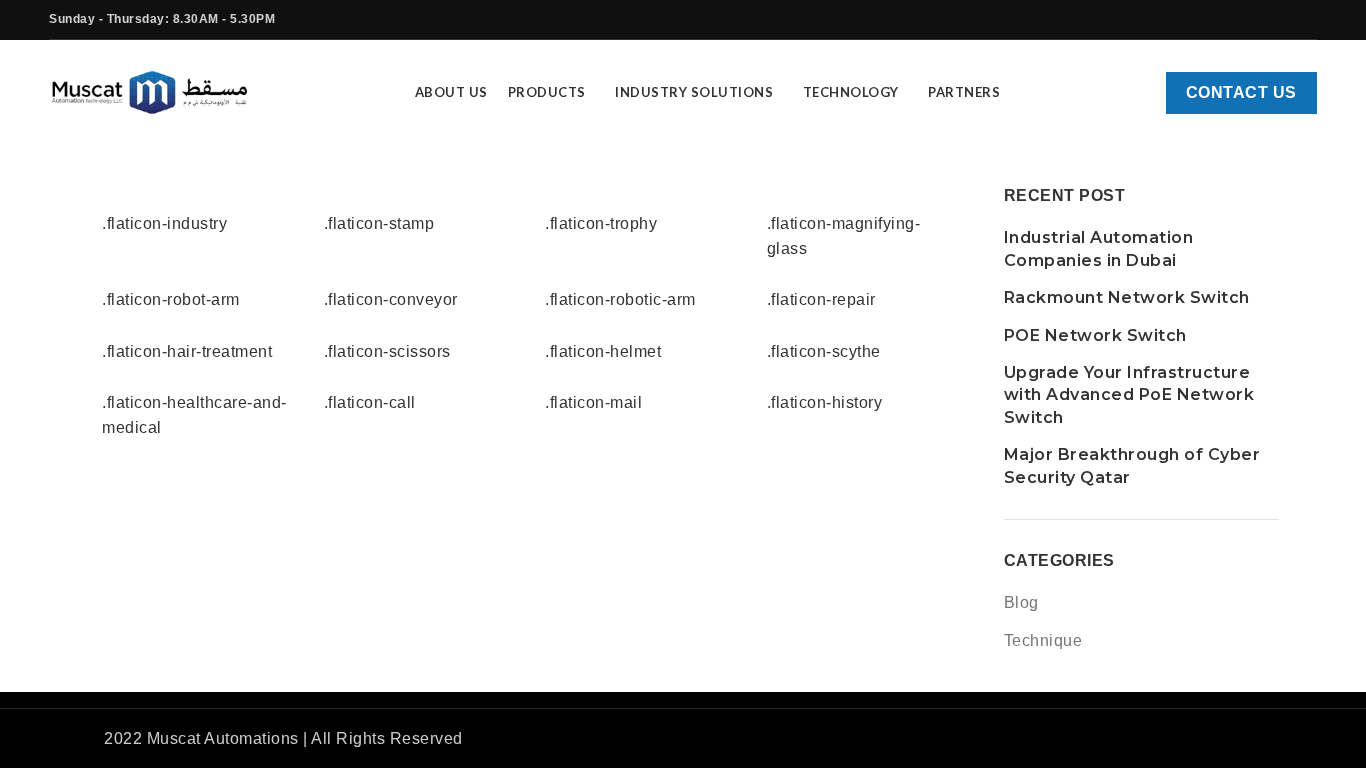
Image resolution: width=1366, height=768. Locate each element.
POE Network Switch (1095, 335)
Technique (1043, 640)
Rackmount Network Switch (1127, 297)
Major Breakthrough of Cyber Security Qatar (1132, 465)
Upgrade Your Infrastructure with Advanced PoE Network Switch (1129, 395)
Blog (1021, 602)
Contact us (1241, 92)
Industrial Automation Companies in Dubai (1099, 248)
